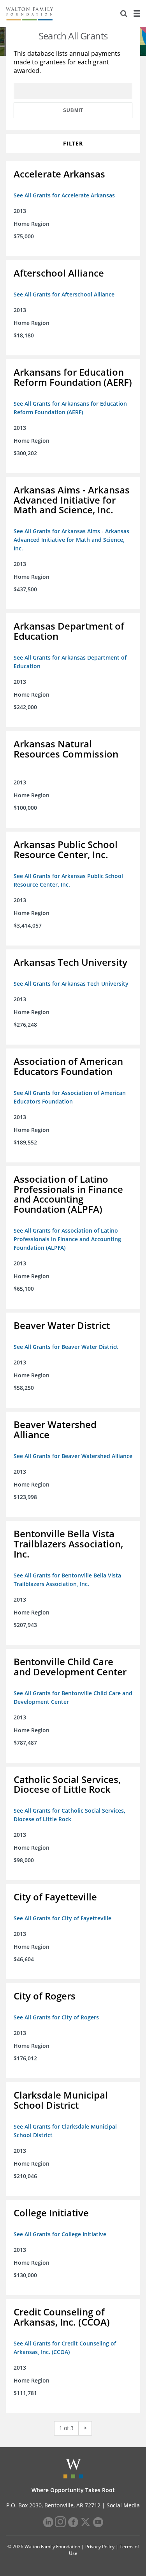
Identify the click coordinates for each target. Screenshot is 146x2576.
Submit (73, 110)
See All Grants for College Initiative (60, 2234)
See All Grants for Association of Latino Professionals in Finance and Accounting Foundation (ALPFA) (67, 1239)
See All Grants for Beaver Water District (66, 1347)
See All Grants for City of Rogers (56, 2017)
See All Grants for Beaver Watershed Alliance (73, 1456)
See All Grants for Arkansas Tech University (71, 984)
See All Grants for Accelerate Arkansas (64, 195)
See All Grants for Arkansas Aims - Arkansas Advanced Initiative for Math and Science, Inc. (71, 540)
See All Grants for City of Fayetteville (62, 1918)
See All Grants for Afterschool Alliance (64, 294)
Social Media (123, 2505)
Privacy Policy (100, 2547)
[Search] (124, 14)
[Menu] (137, 14)
